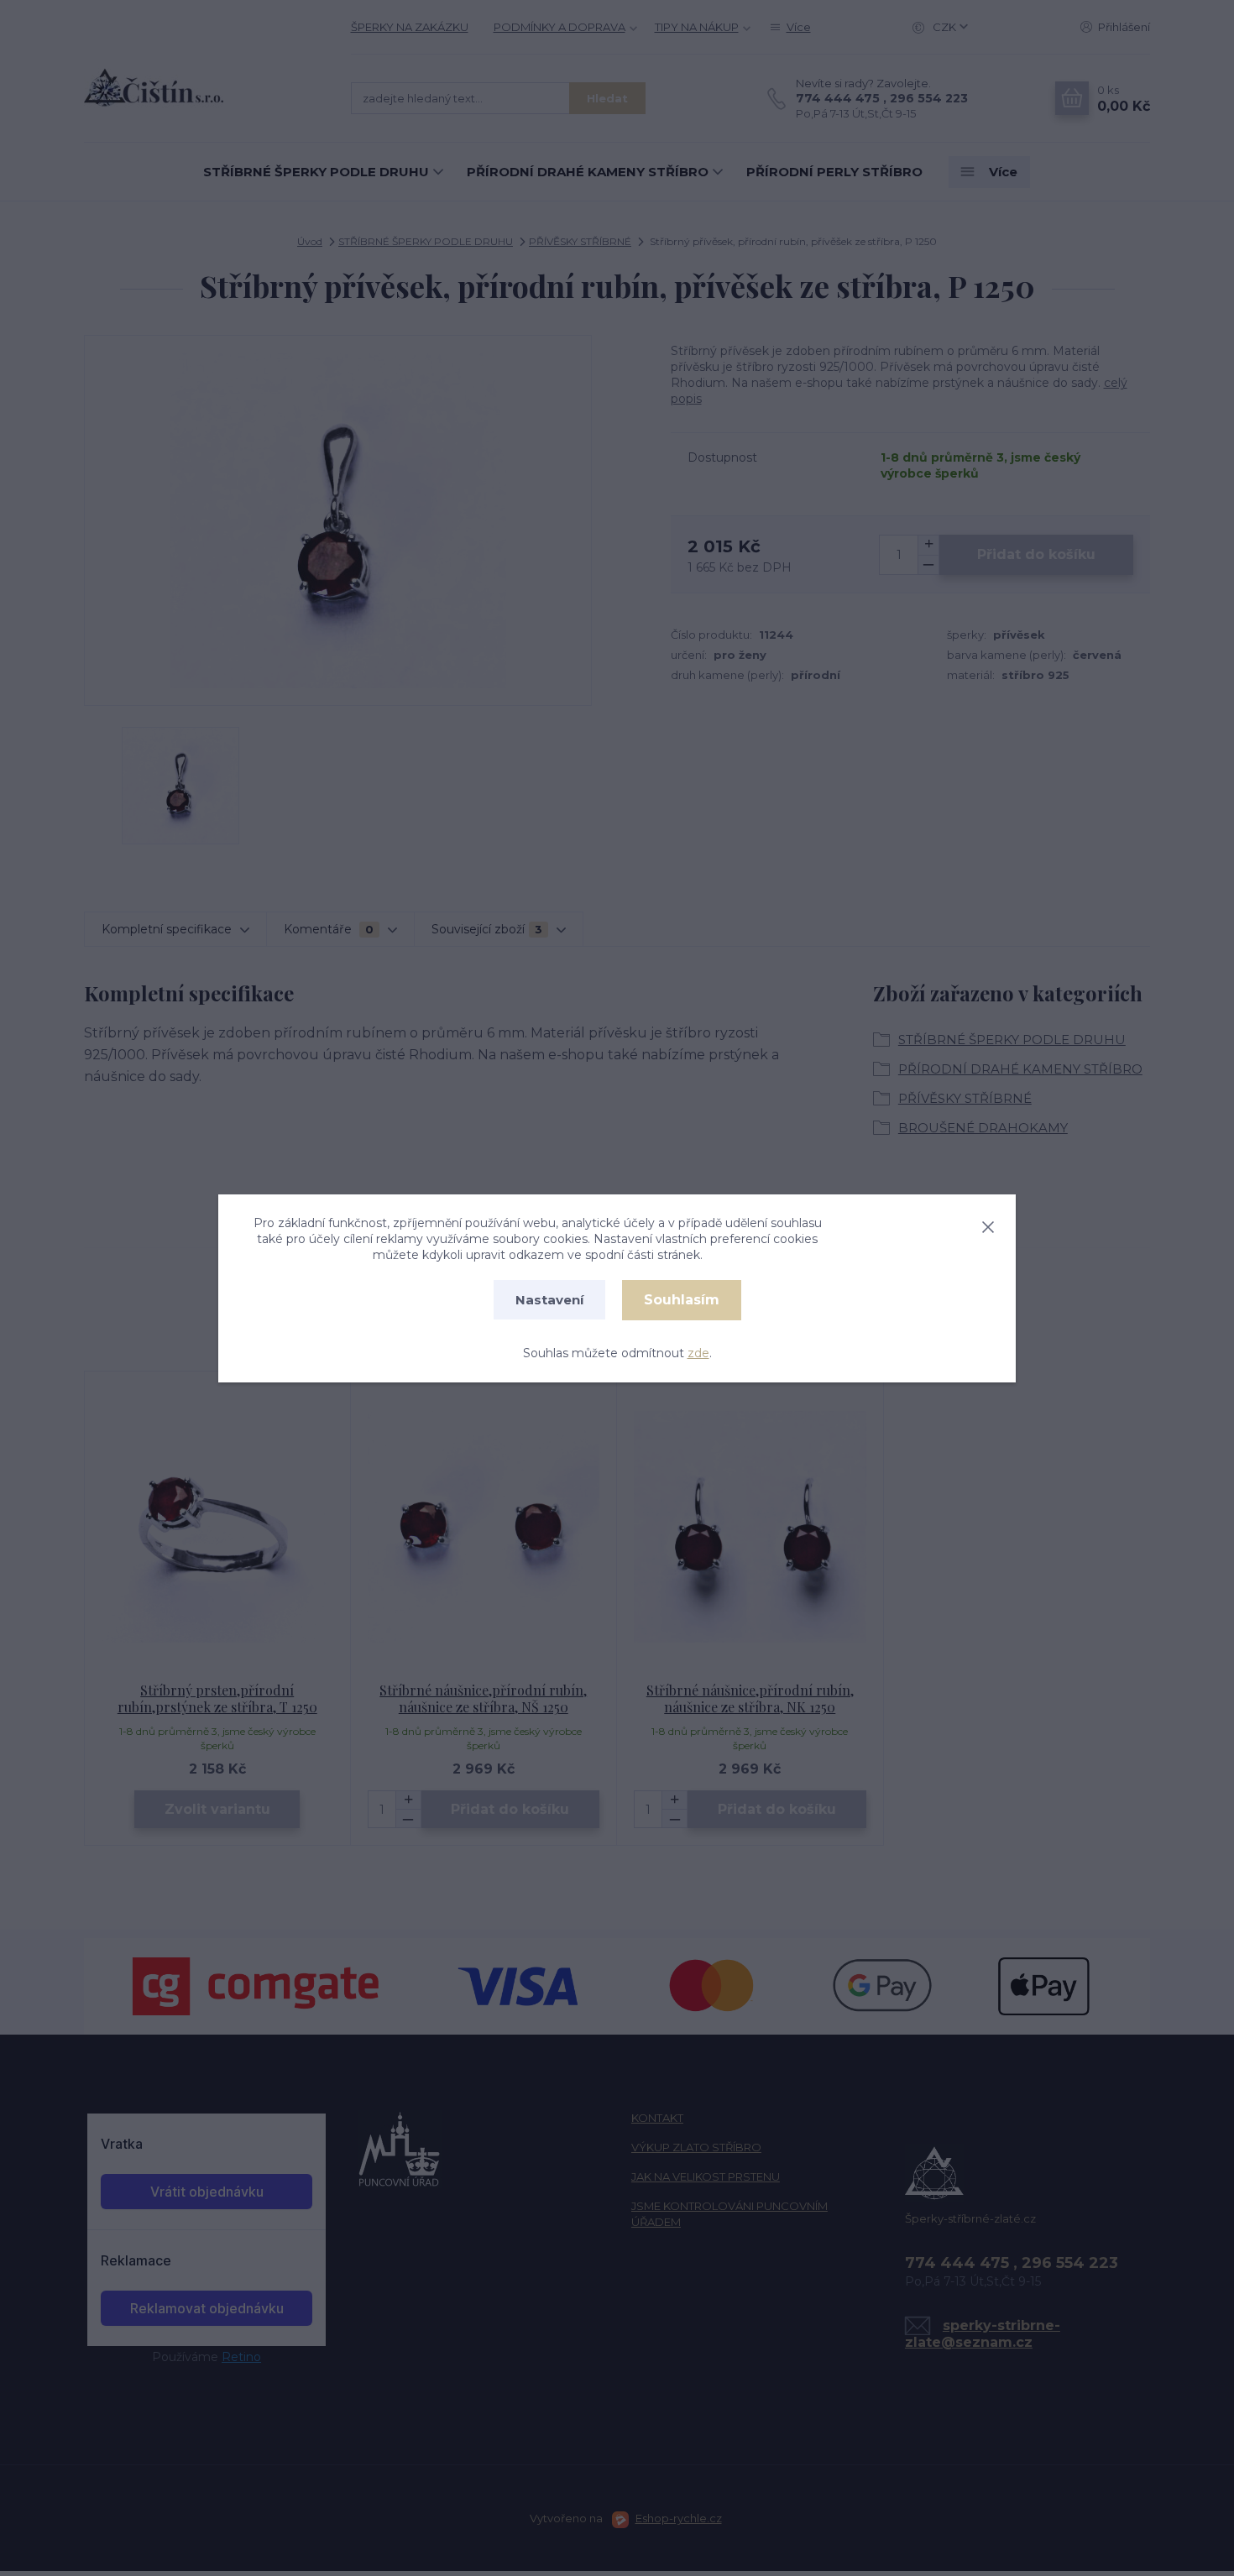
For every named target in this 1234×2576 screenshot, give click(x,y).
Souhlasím (682, 1300)
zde (698, 1353)
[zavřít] (988, 1224)
